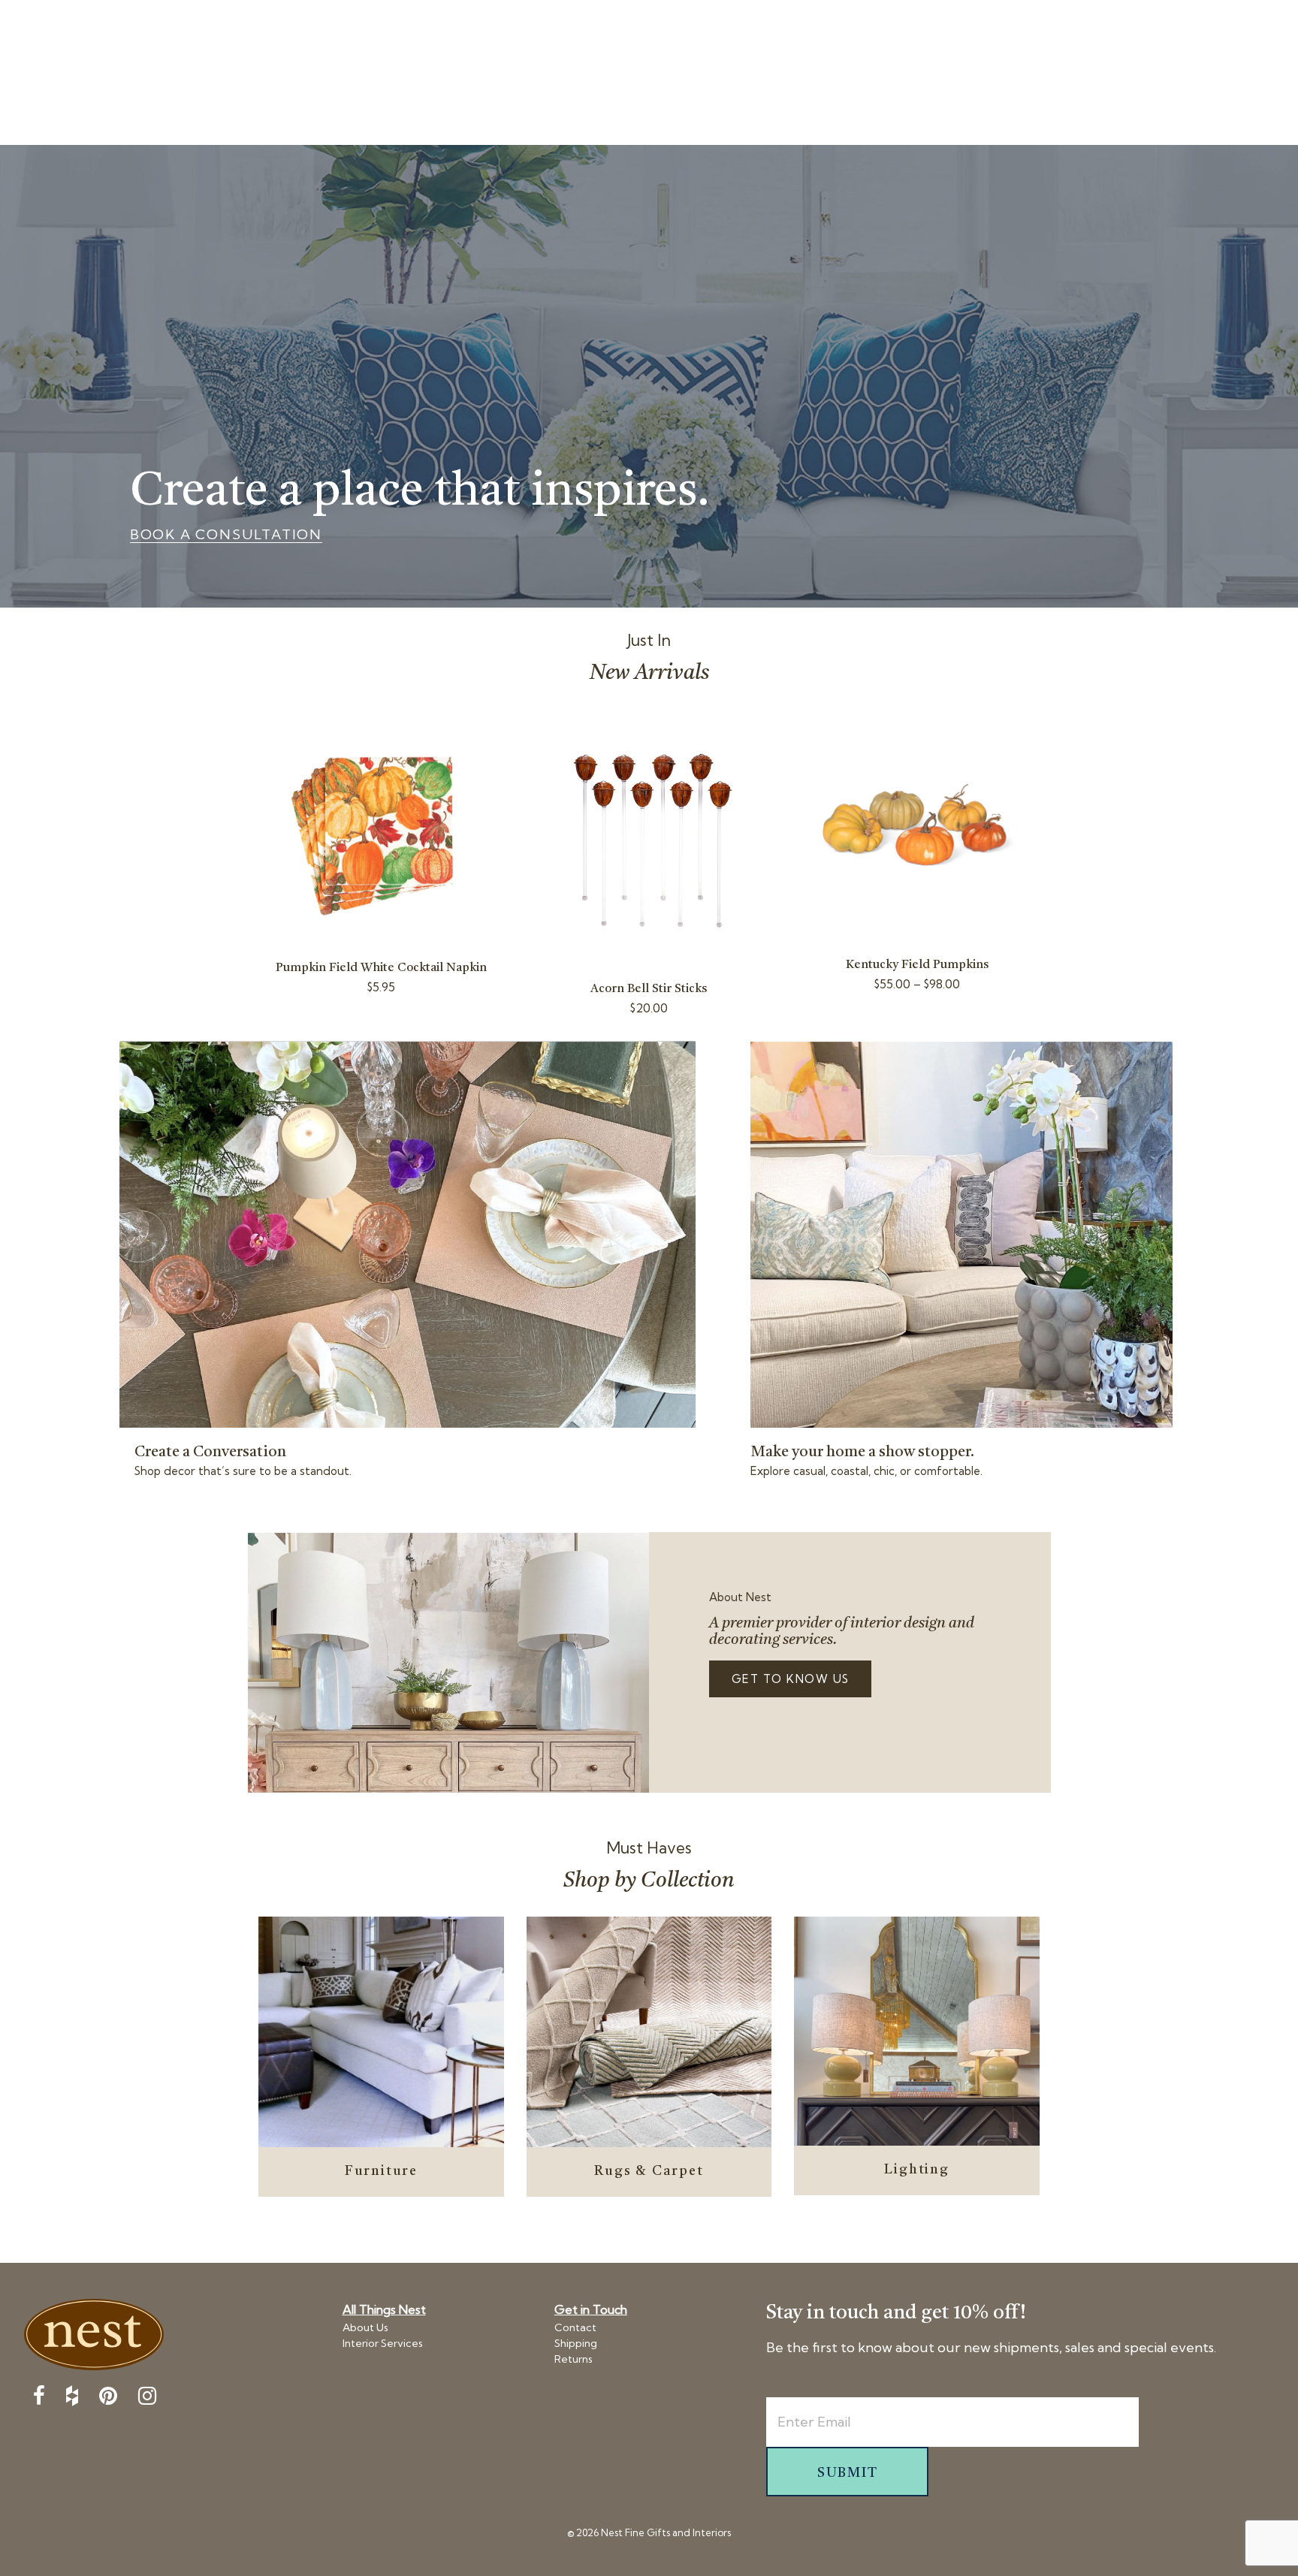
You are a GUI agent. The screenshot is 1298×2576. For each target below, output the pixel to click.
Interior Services (383, 2343)
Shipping (576, 2343)
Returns (574, 2359)
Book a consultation (226, 535)
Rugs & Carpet (649, 2171)
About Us (365, 2327)
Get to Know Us (791, 1679)
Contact (575, 2327)
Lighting (916, 2170)
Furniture (381, 2171)
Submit (848, 2473)
